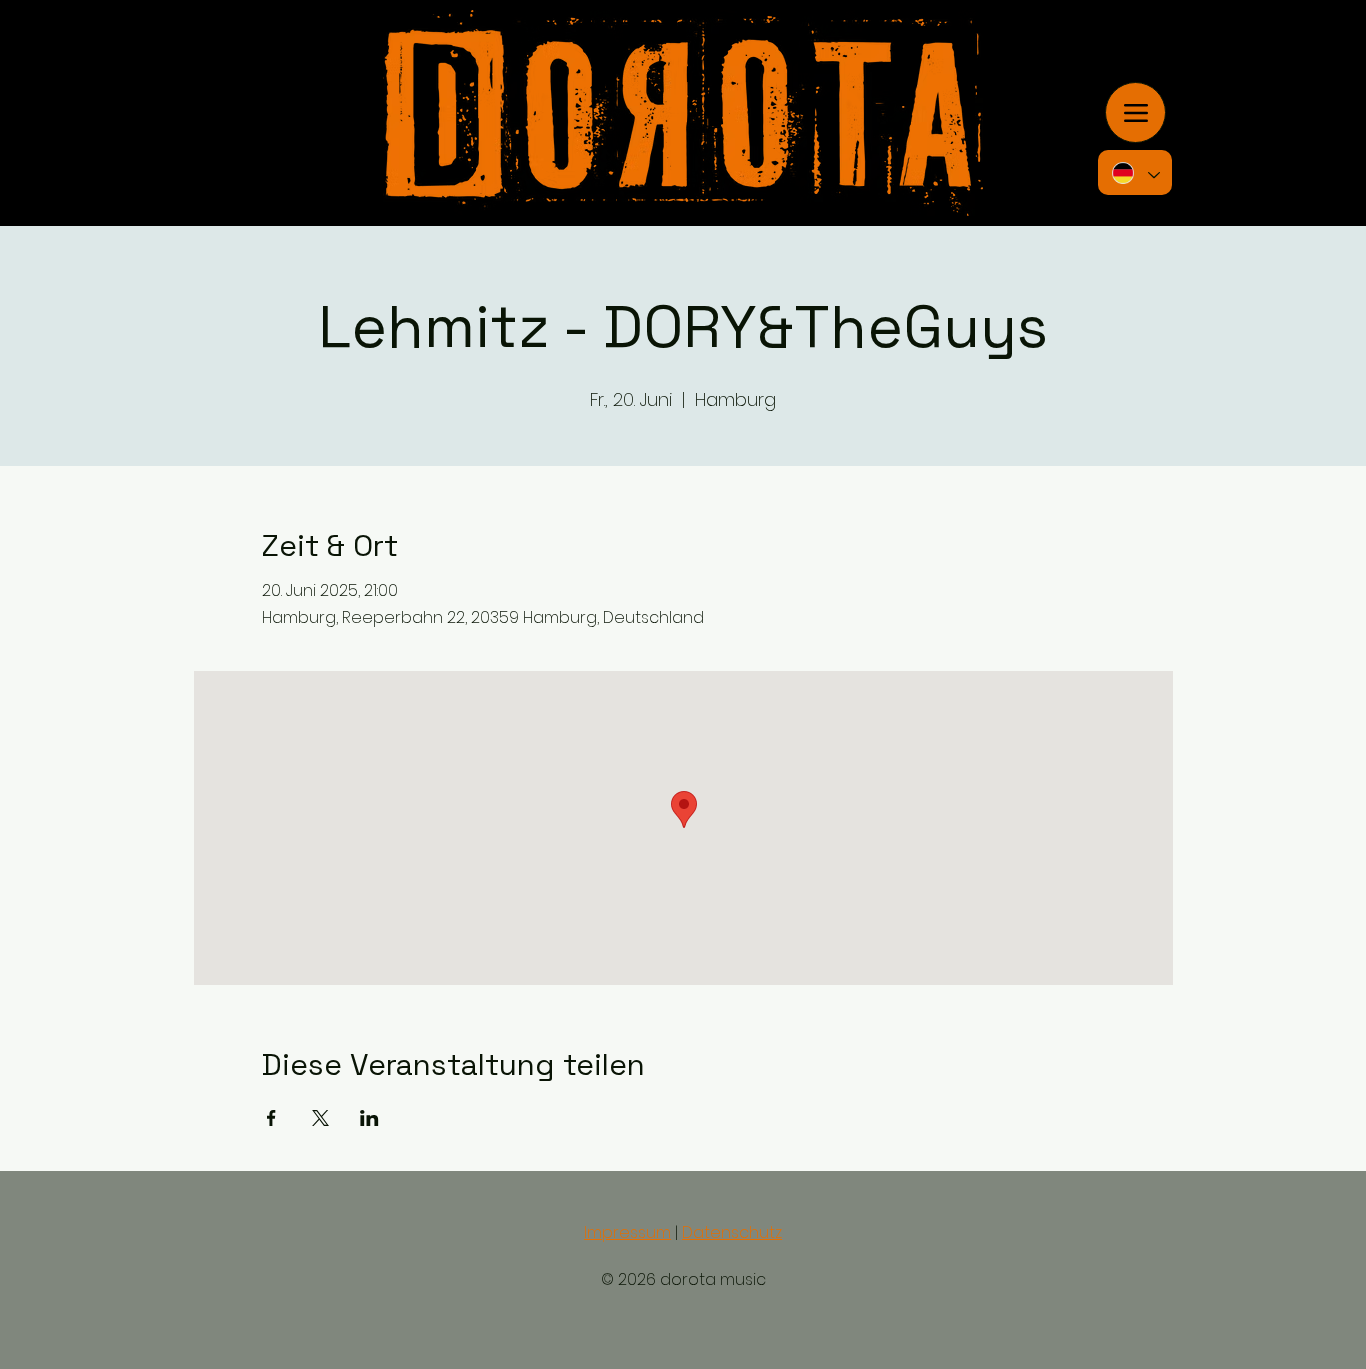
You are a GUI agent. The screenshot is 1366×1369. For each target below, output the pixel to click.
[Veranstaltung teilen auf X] (320, 1118)
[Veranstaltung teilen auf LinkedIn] (369, 1118)
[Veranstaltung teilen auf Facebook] (271, 1118)
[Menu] (1135, 112)
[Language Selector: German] (1135, 172)
